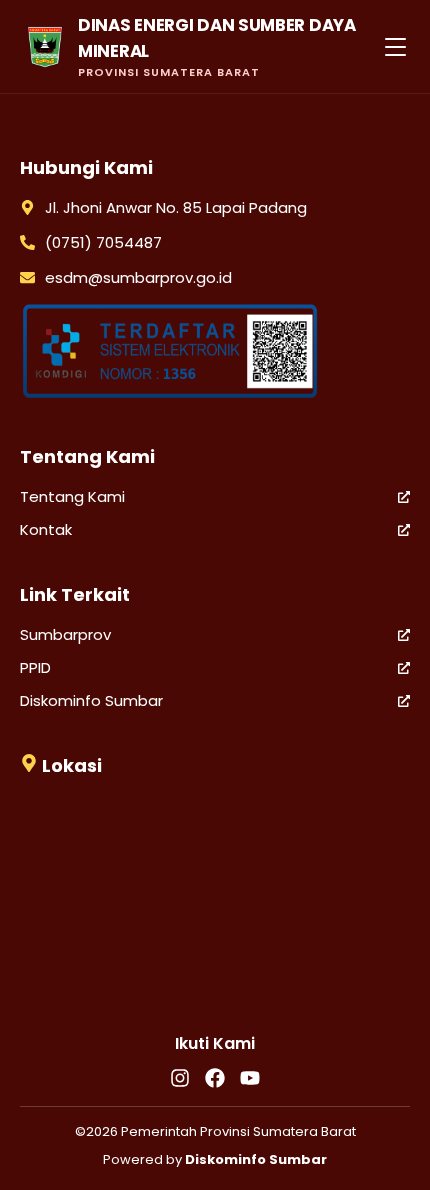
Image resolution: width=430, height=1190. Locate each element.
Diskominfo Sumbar (91, 700)
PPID (35, 667)
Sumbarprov (65, 634)
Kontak (46, 529)
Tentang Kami (72, 496)
